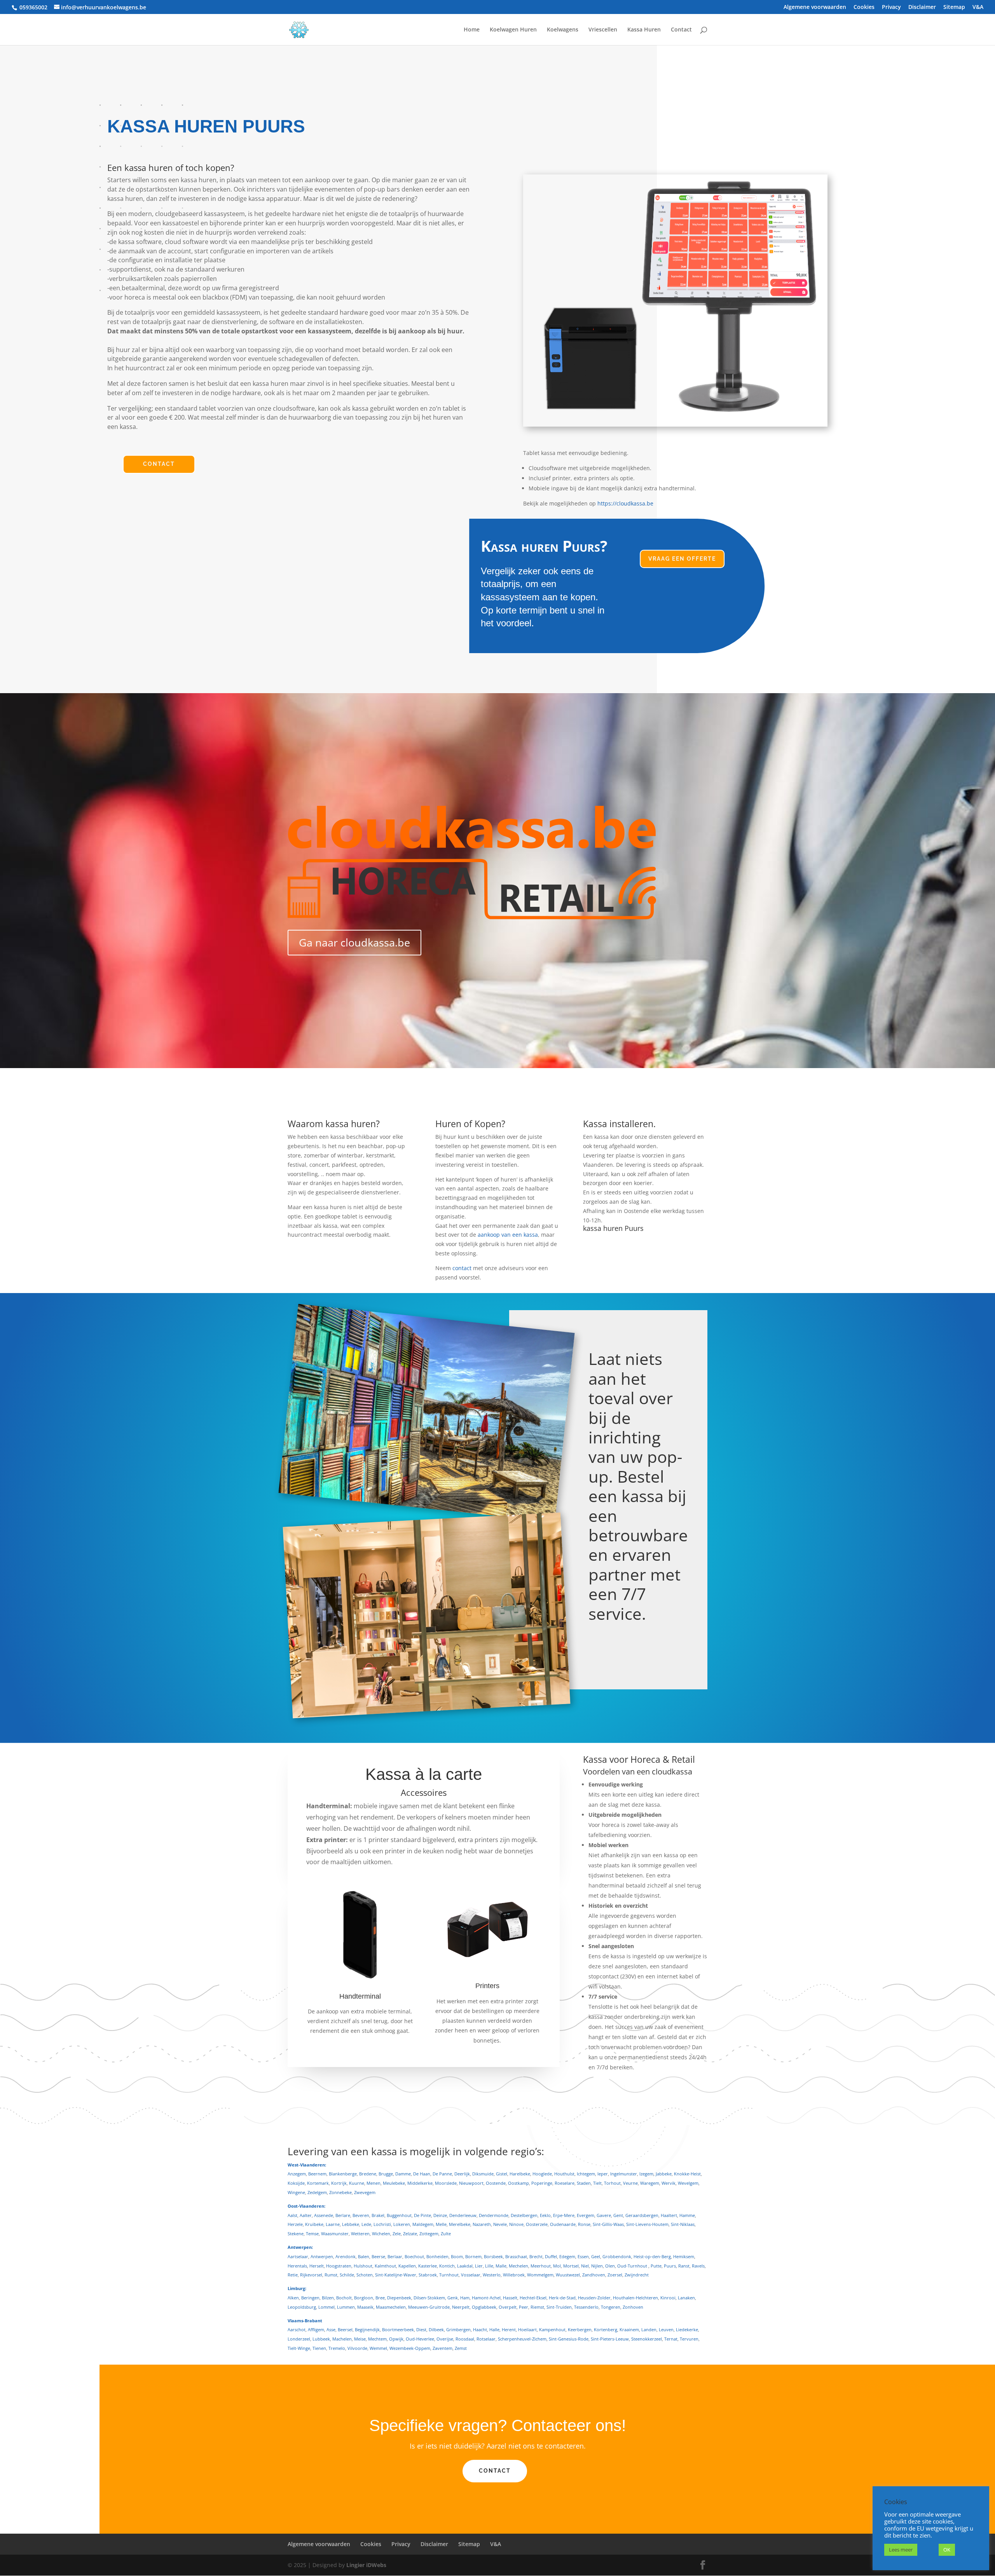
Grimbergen (458, 2329)
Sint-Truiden (559, 2307)
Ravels (698, 2266)
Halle (494, 2329)
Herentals (297, 2266)
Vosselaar (471, 2275)
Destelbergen (524, 2215)
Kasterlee (428, 2266)
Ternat (671, 2339)
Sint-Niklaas (683, 2224)
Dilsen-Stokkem (429, 2298)
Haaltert (669, 2215)
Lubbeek (321, 2339)
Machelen (342, 2339)
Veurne (630, 2183)
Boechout (414, 2256)
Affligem (316, 2329)
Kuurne (357, 2183)
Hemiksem (684, 2256)
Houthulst (564, 2174)
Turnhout (449, 2275)
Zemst (461, 2348)
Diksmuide (483, 2174)
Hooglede (542, 2174)
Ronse (584, 2224)
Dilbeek (436, 2329)
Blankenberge (343, 2174)
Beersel (345, 2329)
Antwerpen (322, 2256)
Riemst (537, 2307)
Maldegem (423, 2224)
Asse (331, 2329)
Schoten (365, 2275)
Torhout (612, 2183)
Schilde (347, 2275)
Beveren (361, 2215)
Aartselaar (298, 2256)
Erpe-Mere (564, 2215)
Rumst (331, 2275)
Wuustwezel (568, 2275)
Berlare (343, 2215)
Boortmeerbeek (398, 2329)
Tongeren (611, 2307)
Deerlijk (462, 2174)
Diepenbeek (399, 2298)
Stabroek (428, 2275)
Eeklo (545, 2215)
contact (462, 1268)
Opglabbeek (484, 2307)
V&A (978, 7)
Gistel (502, 2174)
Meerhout (541, 2266)
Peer (524, 2307)
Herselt (317, 2266)
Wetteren (360, 2234)
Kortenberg (606, 2329)
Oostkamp (518, 2183)
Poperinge (542, 2183)
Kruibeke (314, 2224)
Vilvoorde (357, 2348)
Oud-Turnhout (633, 2266)
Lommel (326, 2307)
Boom (457, 2256)
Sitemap (954, 7)
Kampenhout (552, 2329)
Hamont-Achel (486, 2298)
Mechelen (518, 2266)
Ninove (516, 2224)
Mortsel (571, 2266)
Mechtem (377, 2339)
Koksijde (296, 2183)
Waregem (650, 2183)
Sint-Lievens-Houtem (647, 2224)
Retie (293, 2275)
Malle (501, 2266)
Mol (557, 2266)
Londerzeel (299, 2339)
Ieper (603, 2174)
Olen (610, 2266)
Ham (465, 2298)
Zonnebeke (340, 2192)
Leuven (666, 2329)
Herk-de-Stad (562, 2298)
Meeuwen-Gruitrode (429, 2307)
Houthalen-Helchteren (635, 2298)
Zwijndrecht (637, 2275)
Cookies (864, 7)
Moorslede (446, 2183)
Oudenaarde (563, 2224)
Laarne (333, 2224)
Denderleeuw (463, 2215)
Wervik (669, 2183)
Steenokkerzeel (647, 2339)
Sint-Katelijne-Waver (396, 2275)
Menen (374, 2183)
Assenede (324, 2215)
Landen (649, 2329)
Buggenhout (399, 2215)
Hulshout (363, 2266)
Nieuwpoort (471, 2183)
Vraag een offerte (682, 559)
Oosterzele (537, 2224)
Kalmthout (385, 2266)
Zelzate (410, 2234)
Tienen (319, 2348)
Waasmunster (335, 2234)
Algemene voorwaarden (815, 7)
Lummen (346, 2307)
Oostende (496, 2183)
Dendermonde (494, 2215)
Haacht (480, 2329)
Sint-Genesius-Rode (569, 2339)
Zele (397, 2234)
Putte (656, 2266)
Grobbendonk (617, 2256)
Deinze (440, 2215)
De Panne (442, 2174)
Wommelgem (540, 2275)
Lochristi (382, 2224)
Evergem (586, 2215)
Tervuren (689, 2339)
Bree (380, 2298)
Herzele (295, 2224)
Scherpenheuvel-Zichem (522, 2339)
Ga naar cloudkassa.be (354, 942)
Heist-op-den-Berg (652, 2256)
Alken (293, 2298)
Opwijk (396, 2339)
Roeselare (565, 2183)
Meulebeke (394, 2183)
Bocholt (344, 2298)
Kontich (447, 2266)
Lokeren (402, 2224)
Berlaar (395, 2256)
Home (472, 30)
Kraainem (629, 2329)
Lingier (355, 2565)
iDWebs (376, 2565)
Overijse (445, 2339)
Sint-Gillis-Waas (608, 2224)
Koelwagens (563, 30)
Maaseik (365, 2307)
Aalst (292, 2215)
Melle (441, 2224)
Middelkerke (420, 2183)
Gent (618, 2215)
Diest (421, 2329)
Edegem (567, 2256)
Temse (312, 2234)
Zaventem (443, 2348)
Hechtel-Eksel (533, 2298)
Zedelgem (317, 2192)
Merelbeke (460, 2224)
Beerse (378, 2256)
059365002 (33, 7)
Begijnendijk (367, 2329)
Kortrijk (339, 2183)
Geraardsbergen (642, 2215)
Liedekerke (687, 2329)
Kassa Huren (644, 30)
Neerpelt (461, 2307)
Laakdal (465, 2266)
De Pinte (422, 2215)
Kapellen (407, 2266)
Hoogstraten (339, 2266)
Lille (489, 2266)
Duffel (551, 2256)
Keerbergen (580, 2329)
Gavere (604, 2215)
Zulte (446, 2234)
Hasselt (510, 2298)
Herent (509, 2329)
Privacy (891, 7)
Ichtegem (586, 2174)
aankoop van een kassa (508, 1235)
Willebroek (514, 2275)
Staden (584, 2183)
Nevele (500, 2224)
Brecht (536, 2256)
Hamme (687, 2215)
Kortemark (318, 2183)
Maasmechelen (391, 2307)
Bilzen (328, 2298)
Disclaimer (922, 7)
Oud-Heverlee (420, 2339)
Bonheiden (437, 2256)
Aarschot (297, 2329)
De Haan (422, 2174)
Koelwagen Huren (513, 30)
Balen (364, 2256)
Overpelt (508, 2307)
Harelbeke (520, 2174)
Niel (585, 2266)
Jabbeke (664, 2174)
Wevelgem (688, 2183)
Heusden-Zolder (594, 2298)
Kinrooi (668, 2298)
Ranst (684, 2266)
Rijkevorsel (311, 2275)
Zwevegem (365, 2192)
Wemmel (378, 2348)
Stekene (296, 2234)
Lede (366, 2224)
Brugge (386, 2174)
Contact (681, 30)
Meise (360, 2339)
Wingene (296, 2192)
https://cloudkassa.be (625, 503)
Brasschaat (516, 2256)
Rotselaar (486, 2339)
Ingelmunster (624, 2174)
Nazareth (482, 2224)
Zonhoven (633, 2307)
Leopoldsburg (302, 2307)
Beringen (310, 2298)
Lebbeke (351, 2224)
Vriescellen (603, 30)
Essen (583, 2256)
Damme (403, 2174)
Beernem (317, 2174)
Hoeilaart (527, 2329)
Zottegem (429, 2234)
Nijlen (597, 2266)
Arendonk (346, 2256)
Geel (596, 2256)
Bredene (368, 2174)
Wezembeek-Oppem (410, 2348)
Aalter (306, 2215)
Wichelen (381, 2234)
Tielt (597, 2183)
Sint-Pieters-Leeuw (610, 2339)
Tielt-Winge (299, 2348)
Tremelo (337, 2348)
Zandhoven (594, 2275)
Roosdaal (465, 2339)
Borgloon (364, 2298)
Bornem (473, 2256)
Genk (453, 2298)
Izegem (646, 2174)
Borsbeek (493, 2256)
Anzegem (297, 2174)
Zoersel (615, 2275)
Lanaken (686, 2298)
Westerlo (492, 2275)
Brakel (378, 2215)
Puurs (670, 2266)
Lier (479, 2266)
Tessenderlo (586, 2307)
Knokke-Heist (687, 2174)
